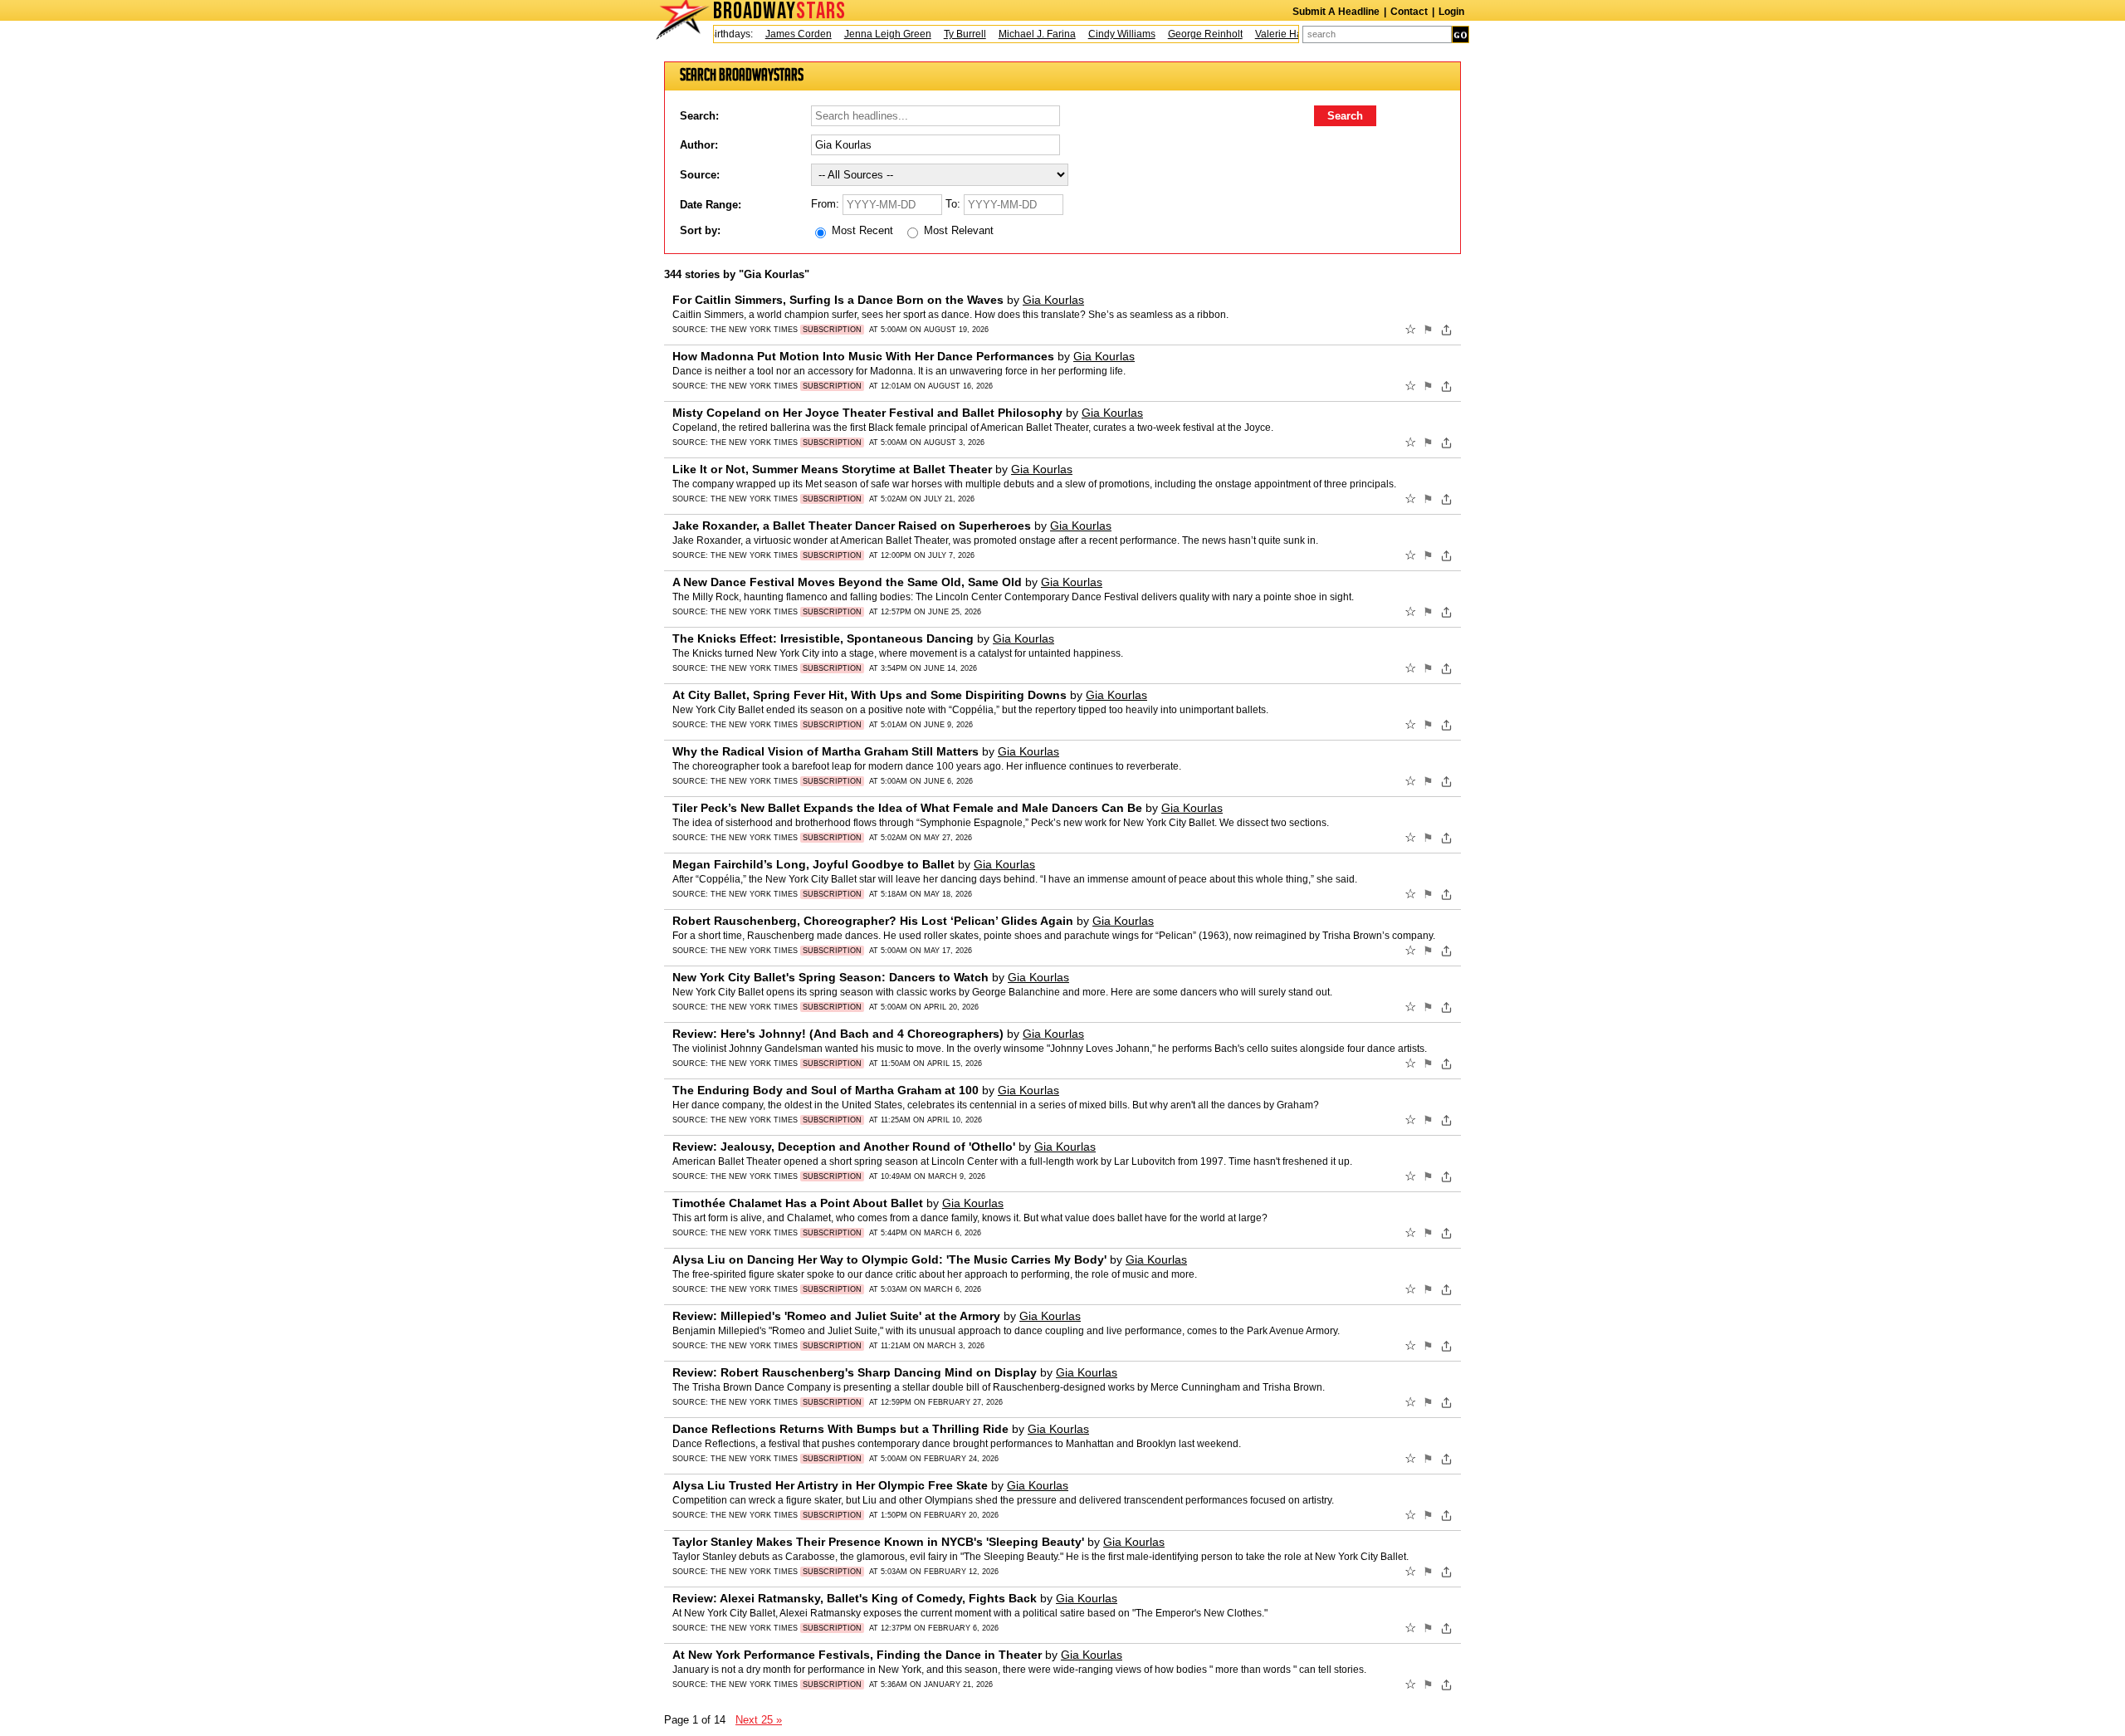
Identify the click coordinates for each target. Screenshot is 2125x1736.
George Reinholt (1184, 34)
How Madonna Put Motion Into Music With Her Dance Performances (863, 356)
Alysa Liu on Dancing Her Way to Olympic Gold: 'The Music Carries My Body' (889, 1259)
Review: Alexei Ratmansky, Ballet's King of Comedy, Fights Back (855, 1598)
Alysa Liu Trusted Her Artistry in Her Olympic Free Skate (830, 1485)
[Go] (1461, 34)
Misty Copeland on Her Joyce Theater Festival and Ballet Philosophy (867, 413)
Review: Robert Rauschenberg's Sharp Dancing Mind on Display (855, 1372)
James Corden (777, 34)
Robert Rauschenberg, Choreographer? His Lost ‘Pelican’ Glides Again (873, 921)
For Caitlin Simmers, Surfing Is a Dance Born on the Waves (838, 300)
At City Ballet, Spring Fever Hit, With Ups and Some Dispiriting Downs (870, 695)
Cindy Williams (1100, 34)
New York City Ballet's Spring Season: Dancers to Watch (830, 977)
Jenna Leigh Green (866, 34)
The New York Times (786, 330)
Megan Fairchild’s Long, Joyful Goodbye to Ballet (813, 864)
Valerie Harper (1266, 34)
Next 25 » (759, 1720)
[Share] (1446, 330)
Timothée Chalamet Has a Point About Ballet (798, 1203)
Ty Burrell (943, 34)
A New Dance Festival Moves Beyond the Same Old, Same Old (847, 582)
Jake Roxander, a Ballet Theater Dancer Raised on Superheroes (852, 526)
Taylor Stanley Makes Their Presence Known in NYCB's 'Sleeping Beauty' (878, 1542)
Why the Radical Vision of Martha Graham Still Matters (826, 751)
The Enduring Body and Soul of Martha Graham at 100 (826, 1090)
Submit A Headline (1336, 12)
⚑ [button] (1428, 330)
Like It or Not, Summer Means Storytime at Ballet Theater (832, 469)
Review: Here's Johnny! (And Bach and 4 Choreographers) (838, 1034)
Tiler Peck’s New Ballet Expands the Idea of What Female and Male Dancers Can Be (907, 808)
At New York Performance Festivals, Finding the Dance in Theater (857, 1655)
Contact (1409, 12)
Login (1451, 12)
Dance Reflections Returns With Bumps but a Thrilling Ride (840, 1429)
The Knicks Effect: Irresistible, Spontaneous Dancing (823, 638)
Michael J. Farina (1016, 34)
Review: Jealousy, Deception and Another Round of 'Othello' (844, 1147)
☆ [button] (1410, 330)
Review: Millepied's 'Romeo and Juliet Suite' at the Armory (836, 1316)
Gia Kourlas (1053, 300)
